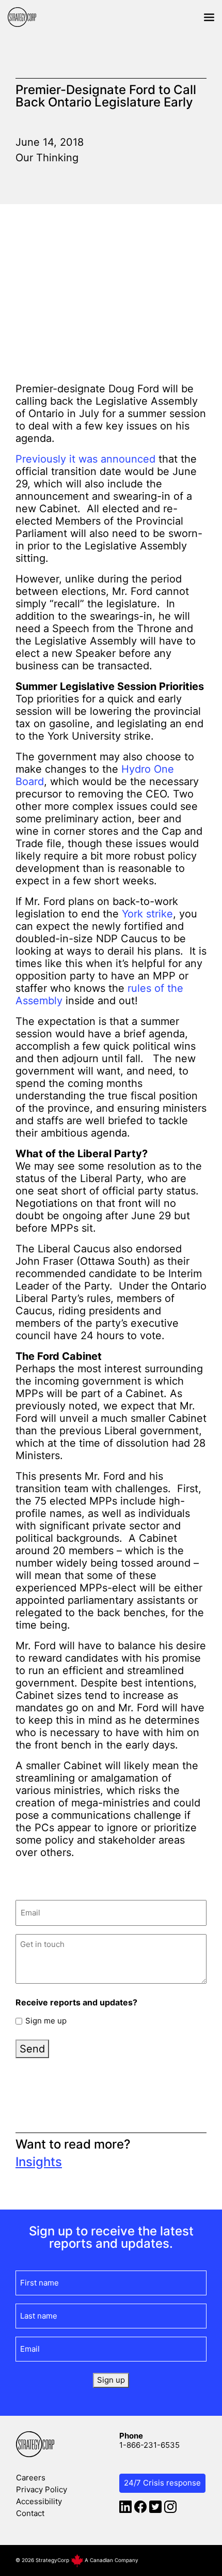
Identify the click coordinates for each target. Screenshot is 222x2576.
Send (32, 2049)
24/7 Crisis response (162, 2483)
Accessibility (39, 2501)
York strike (147, 914)
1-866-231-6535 (149, 2445)
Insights (39, 2162)
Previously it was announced (85, 459)
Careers (31, 2478)
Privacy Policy (42, 2489)
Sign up (111, 2380)
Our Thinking (47, 158)
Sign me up (46, 2021)
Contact (30, 2513)
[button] (209, 17)
